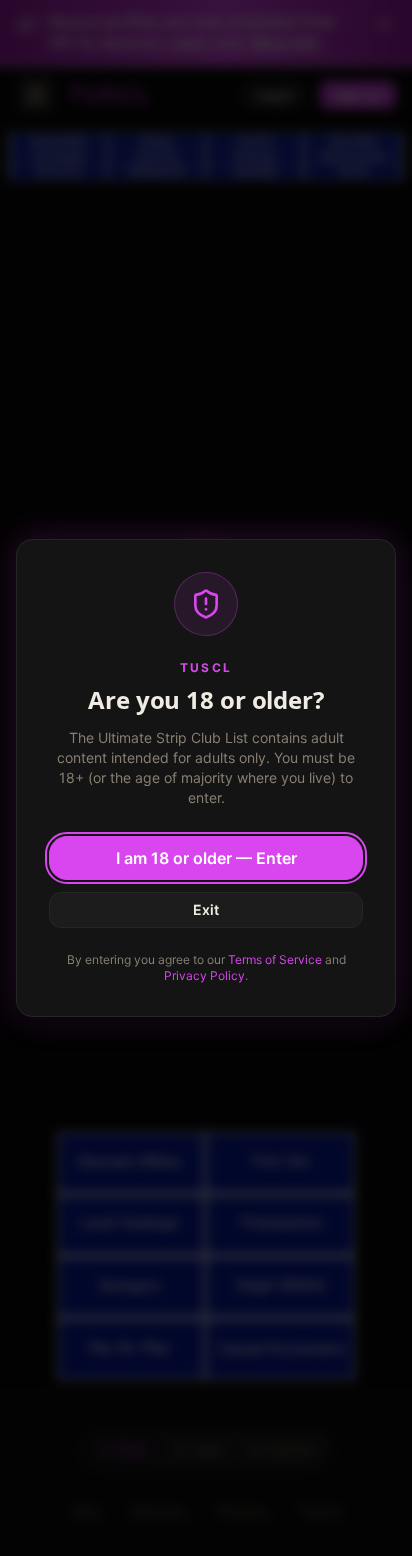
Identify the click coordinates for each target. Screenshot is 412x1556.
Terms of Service (275, 959)
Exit (206, 909)
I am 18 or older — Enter (206, 858)
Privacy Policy (204, 975)
